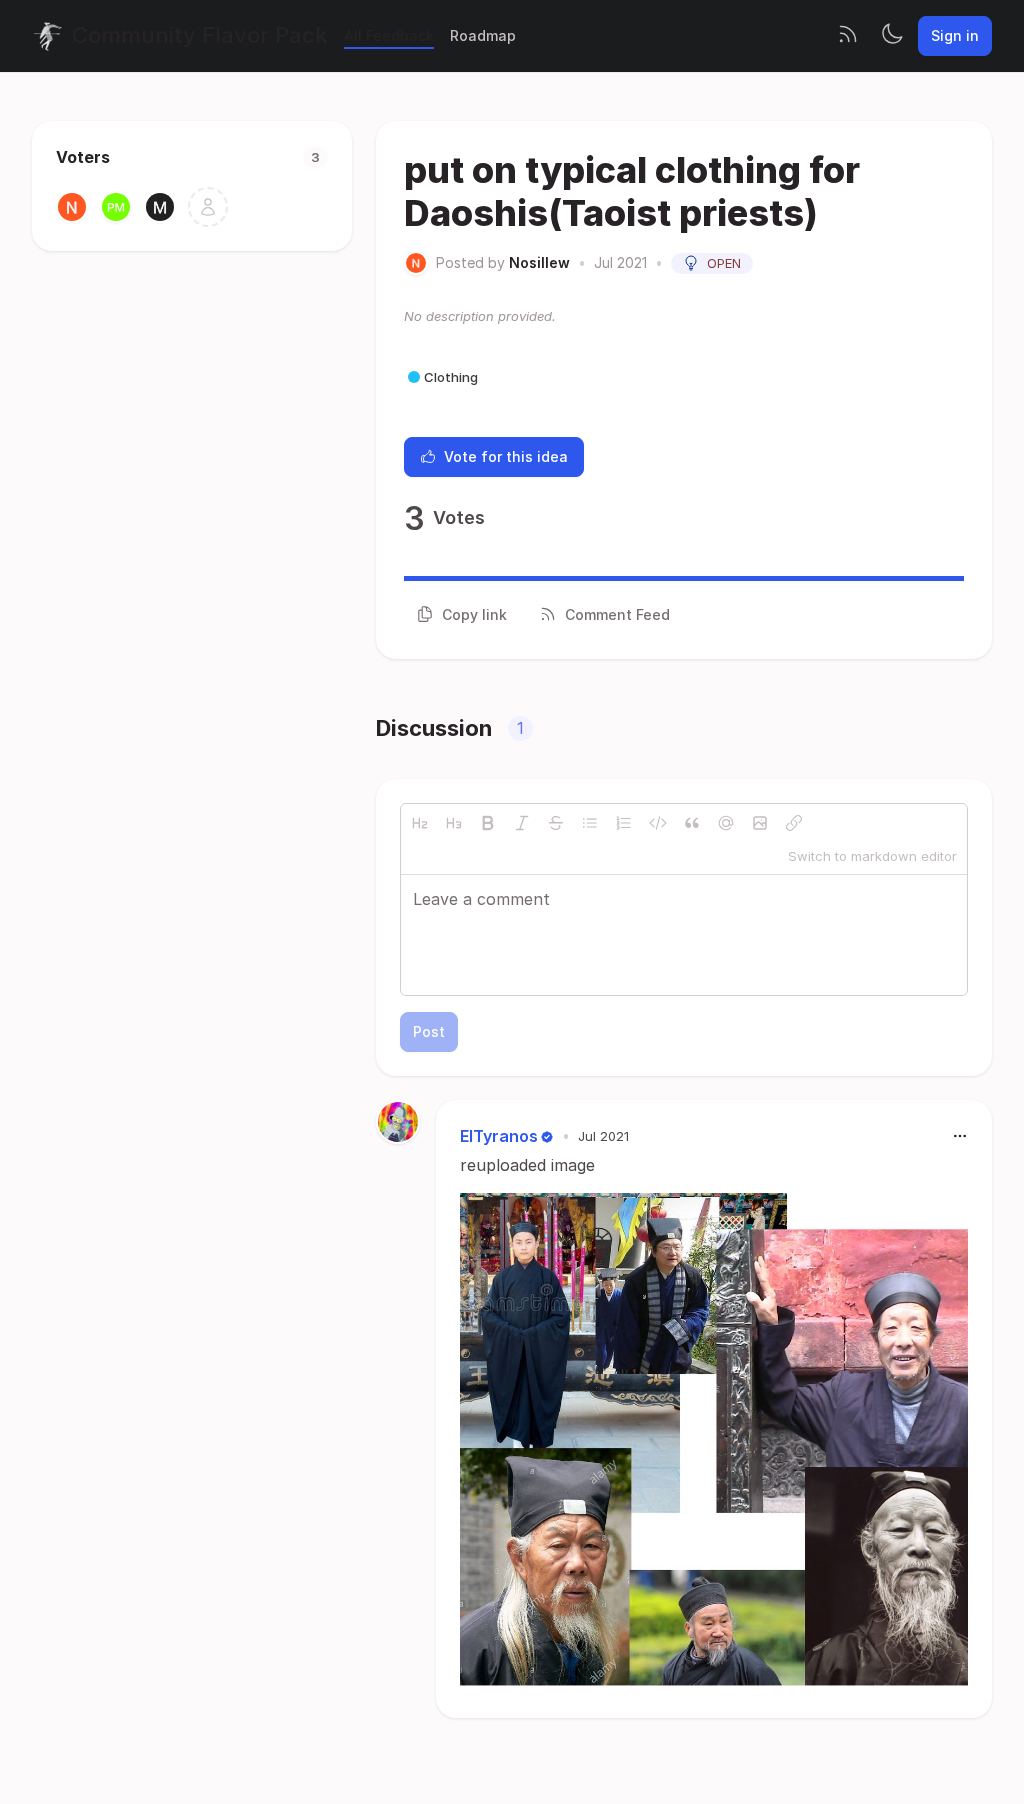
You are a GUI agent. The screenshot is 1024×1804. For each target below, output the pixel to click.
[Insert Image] (760, 823)
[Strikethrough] (556, 823)
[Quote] (692, 823)
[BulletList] (590, 823)
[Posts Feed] (848, 36)
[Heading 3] (454, 823)
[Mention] (726, 823)
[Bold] (488, 823)
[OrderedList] (624, 823)
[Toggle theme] (892, 36)
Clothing (451, 377)
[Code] (658, 823)
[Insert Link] (794, 823)
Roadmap (483, 35)
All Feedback (389, 35)
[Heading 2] (420, 823)
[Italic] (522, 823)
